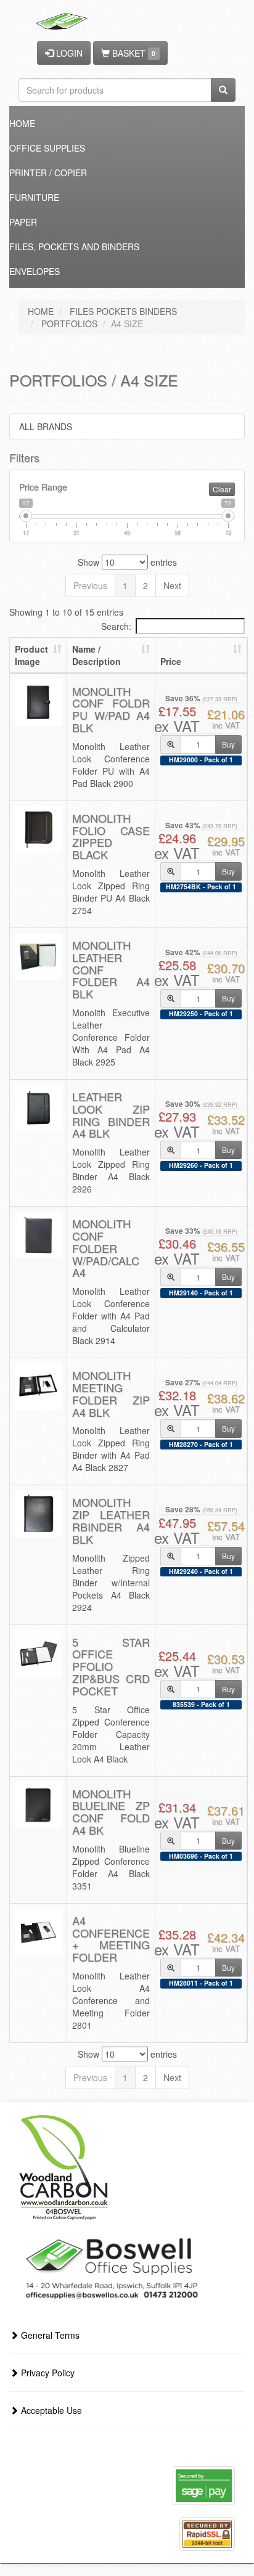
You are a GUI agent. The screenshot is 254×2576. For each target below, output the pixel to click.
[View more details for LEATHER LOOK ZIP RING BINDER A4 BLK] (38, 1108)
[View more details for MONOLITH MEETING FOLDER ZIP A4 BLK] (38, 1387)
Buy (228, 744)
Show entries (127, 562)
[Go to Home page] (63, 15)
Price (171, 661)
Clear (222, 489)
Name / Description (96, 655)
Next (172, 585)
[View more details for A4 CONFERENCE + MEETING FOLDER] (38, 1932)
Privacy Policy (47, 2373)
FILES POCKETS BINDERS (123, 311)
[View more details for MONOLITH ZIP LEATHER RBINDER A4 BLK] (38, 1514)
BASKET (133, 53)
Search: (116, 626)
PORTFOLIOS (69, 324)
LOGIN (68, 53)
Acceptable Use (50, 2410)
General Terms (49, 2335)
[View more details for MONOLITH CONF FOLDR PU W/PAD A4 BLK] (38, 703)
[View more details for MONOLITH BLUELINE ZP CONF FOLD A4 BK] (38, 1805)
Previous (90, 585)
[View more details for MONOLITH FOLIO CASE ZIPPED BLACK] (38, 829)
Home (22, 123)
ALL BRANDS (46, 426)
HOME (41, 311)
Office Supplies (47, 148)
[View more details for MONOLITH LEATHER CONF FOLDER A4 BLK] (38, 956)
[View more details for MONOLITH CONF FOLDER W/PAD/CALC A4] (38, 1235)
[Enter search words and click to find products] (223, 90)
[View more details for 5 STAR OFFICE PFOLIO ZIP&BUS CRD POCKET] (38, 1653)
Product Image (31, 655)
